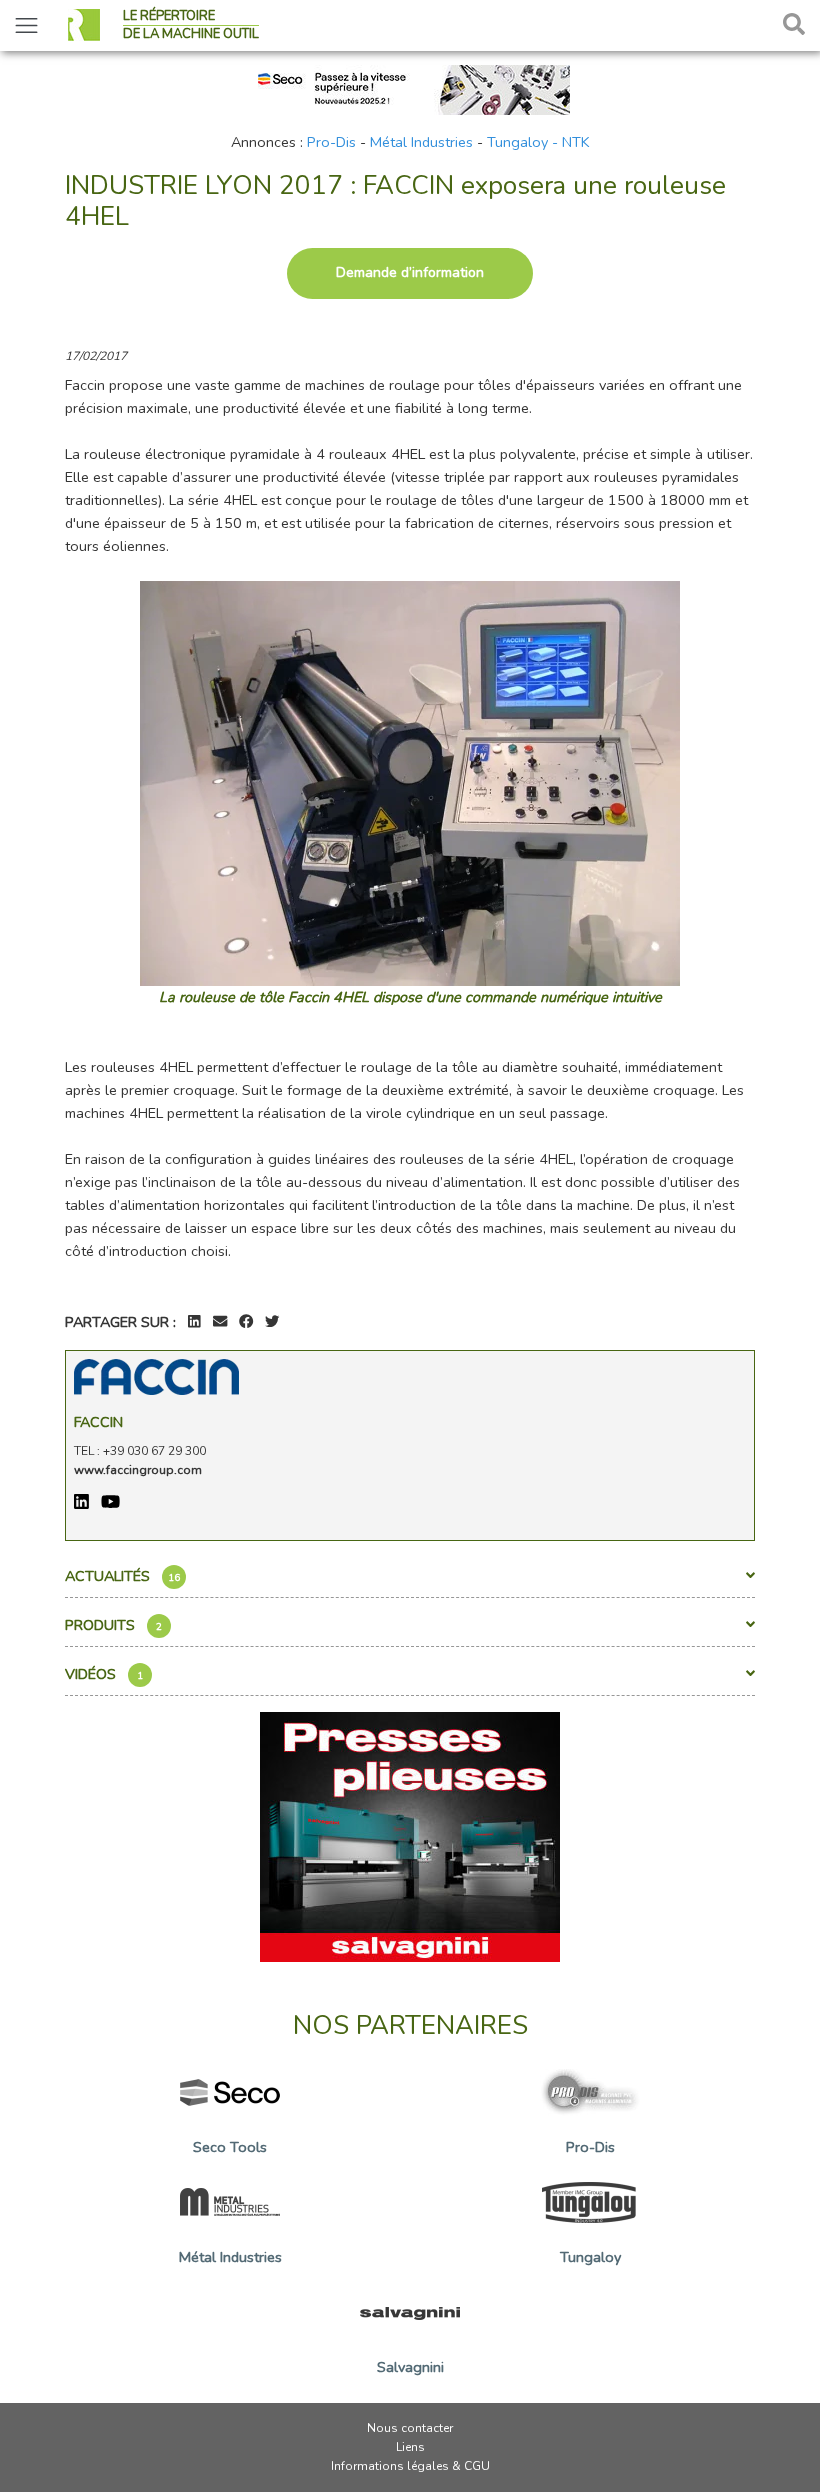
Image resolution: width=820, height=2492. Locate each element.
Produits (113, 1625)
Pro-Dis (331, 142)
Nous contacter (410, 2428)
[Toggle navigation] (26, 25)
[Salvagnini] (410, 1835)
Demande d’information (410, 272)
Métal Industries (421, 142)
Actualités (122, 1576)
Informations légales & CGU (410, 2466)
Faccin (98, 1422)
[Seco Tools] (410, 88)
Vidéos (104, 1674)
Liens (410, 2447)
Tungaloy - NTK (538, 142)
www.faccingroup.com (138, 1470)
